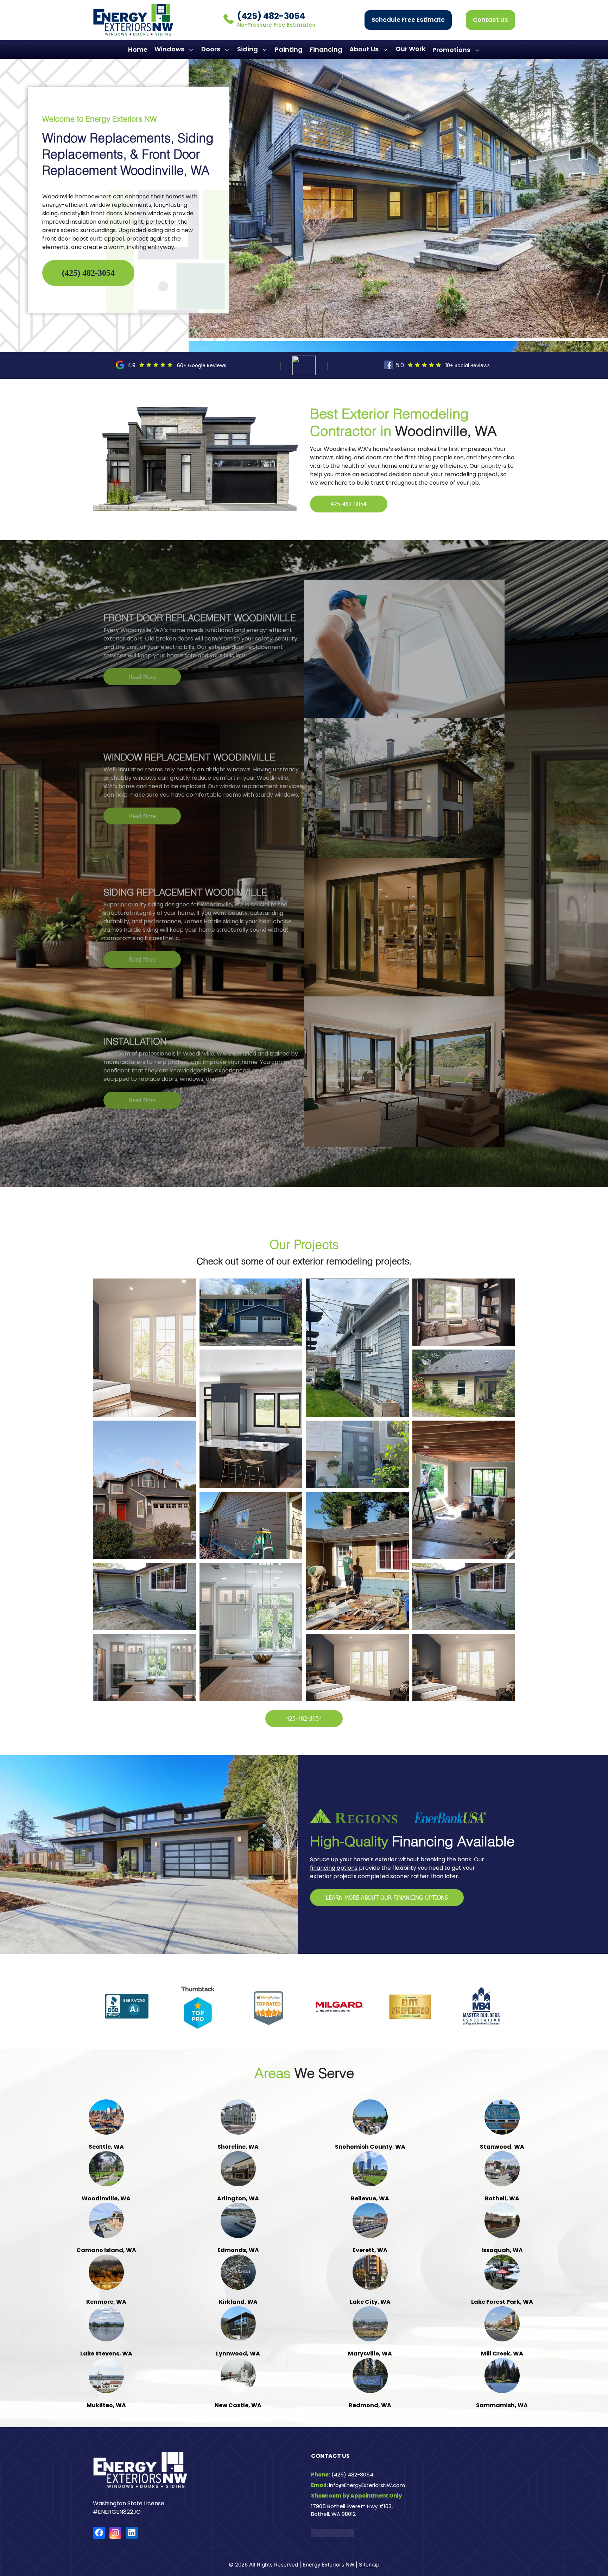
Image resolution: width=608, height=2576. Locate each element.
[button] (386, 369)
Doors (211, 74)
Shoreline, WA (172, 1780)
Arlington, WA (524, 1780)
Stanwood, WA (348, 1780)
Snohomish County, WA (260, 1780)
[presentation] (23, 690)
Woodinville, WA (436, 1780)
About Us (364, 74)
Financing (326, 74)
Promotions (324, 8)
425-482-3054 (349, 529)
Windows (169, 74)
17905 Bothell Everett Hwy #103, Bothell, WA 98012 (352, 1901)
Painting (289, 74)
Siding (248, 74)
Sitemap (369, 1956)
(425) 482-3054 (271, 41)
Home (138, 74)
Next (571, 1748)
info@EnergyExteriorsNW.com (367, 1876)
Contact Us (490, 45)
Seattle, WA (84, 1780)
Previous (37, 1754)
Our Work (410, 74)
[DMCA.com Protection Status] (332, 1927)
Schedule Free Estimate (408, 45)
